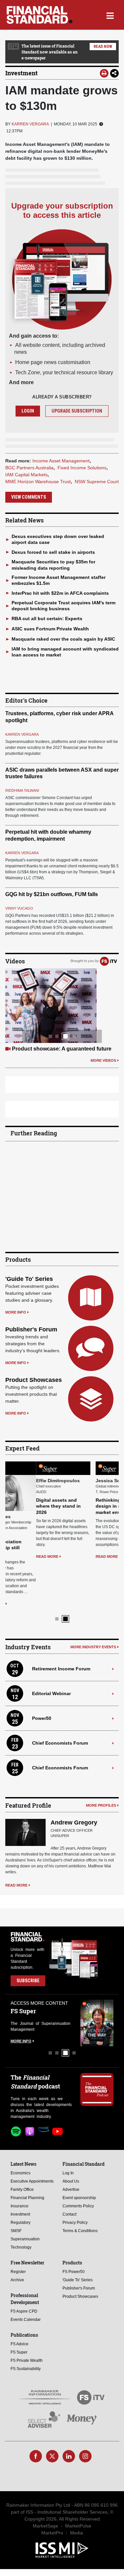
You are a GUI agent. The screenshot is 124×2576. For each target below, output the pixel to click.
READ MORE (16, 1556)
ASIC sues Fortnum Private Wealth (50, 629)
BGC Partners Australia (29, 468)
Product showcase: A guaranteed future (62, 1049)
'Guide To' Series (29, 1279)
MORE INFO (16, 1312)
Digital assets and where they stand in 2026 (28, 1506)
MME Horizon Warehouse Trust (38, 482)
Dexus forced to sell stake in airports (53, 552)
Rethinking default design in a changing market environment (89, 1506)
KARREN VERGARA (30, 124)
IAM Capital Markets (26, 475)
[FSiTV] (108, 961)
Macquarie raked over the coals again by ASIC (63, 639)
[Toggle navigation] (110, 15)
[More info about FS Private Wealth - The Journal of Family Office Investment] (97, 1975)
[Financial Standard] (40, 15)
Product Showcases (34, 1380)
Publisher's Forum (31, 1329)
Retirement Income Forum (61, 1621)
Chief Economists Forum (60, 1695)
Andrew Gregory (74, 1775)
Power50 (42, 1671)
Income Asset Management (61, 461)
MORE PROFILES (101, 1758)
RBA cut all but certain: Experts (47, 619)
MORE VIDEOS (103, 1060)
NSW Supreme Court (97, 482)
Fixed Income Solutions (82, 468)
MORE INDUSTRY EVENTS (93, 1600)
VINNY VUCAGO (19, 908)
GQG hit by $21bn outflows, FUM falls (52, 894)
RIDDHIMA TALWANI (22, 790)
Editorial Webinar (51, 1646)
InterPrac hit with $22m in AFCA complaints (60, 593)
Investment (21, 73)
